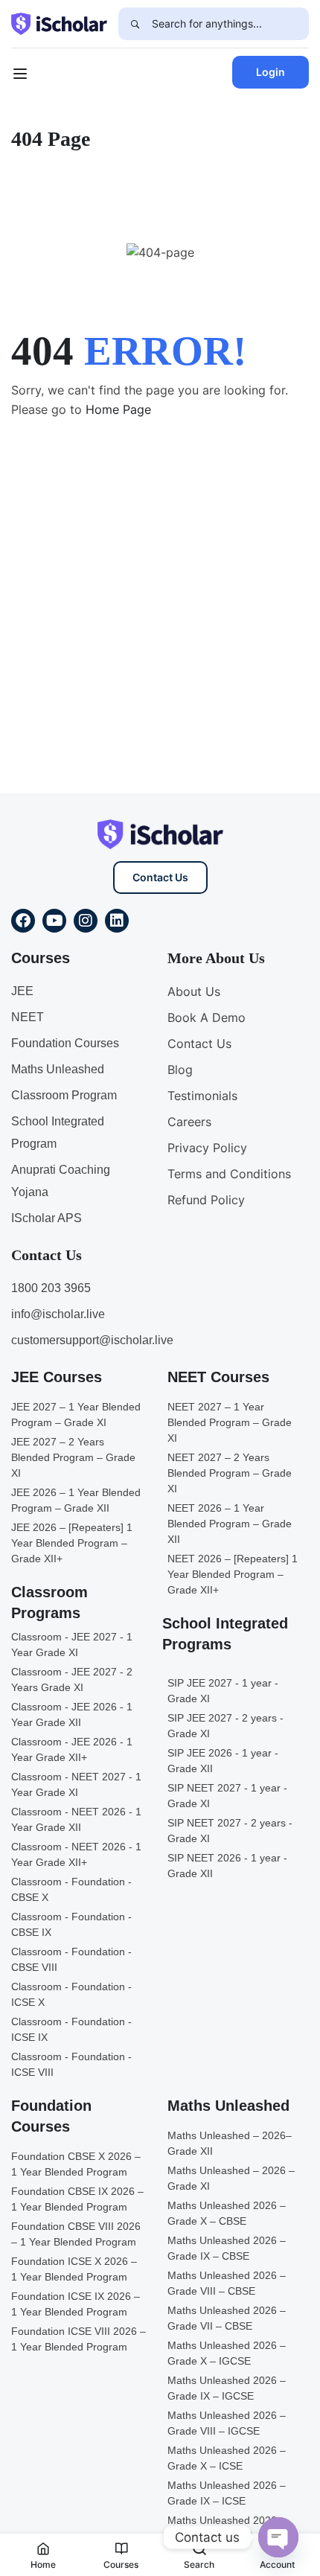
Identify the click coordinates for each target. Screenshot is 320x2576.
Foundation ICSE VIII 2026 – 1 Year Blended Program (79, 2339)
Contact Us (160, 877)
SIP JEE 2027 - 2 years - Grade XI (225, 1726)
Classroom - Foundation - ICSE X (71, 1994)
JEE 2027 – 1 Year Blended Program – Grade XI (76, 1415)
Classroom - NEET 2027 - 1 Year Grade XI (76, 1784)
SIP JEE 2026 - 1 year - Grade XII (223, 1761)
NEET (28, 1017)
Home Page (118, 409)
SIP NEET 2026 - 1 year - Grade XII (227, 1866)
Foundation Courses (65, 1043)
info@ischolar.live (58, 1314)
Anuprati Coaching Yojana (61, 1181)
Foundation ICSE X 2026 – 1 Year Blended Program (74, 2269)
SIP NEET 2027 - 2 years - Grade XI (230, 1831)
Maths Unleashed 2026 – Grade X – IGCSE (227, 2353)
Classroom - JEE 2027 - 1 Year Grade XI (72, 1645)
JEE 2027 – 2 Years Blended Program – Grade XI (73, 1457)
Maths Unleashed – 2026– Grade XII (230, 2143)
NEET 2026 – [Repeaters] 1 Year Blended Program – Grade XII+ (233, 1574)
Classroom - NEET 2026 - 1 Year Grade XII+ (76, 1854)
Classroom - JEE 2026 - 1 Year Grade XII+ (72, 1749)
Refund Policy (206, 1200)
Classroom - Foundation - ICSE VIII (71, 2064)
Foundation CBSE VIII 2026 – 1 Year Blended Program (76, 2234)
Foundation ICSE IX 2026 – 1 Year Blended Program (76, 2304)
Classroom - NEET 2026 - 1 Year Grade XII (76, 1819)
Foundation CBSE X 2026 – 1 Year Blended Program (76, 2164)
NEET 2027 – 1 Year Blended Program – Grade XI (230, 1422)
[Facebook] (23, 921)
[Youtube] (54, 921)
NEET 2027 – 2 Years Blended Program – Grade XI (230, 1473)
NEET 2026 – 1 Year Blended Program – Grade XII (230, 1524)
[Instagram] (86, 921)
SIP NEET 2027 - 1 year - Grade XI (227, 1796)
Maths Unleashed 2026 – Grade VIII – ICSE (227, 2528)
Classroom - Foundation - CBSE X (71, 1889)
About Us (194, 991)
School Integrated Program (58, 1132)
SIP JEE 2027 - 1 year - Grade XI (223, 1691)
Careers (189, 1122)
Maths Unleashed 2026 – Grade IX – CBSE (227, 2248)
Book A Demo (207, 1017)
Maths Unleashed (58, 1069)
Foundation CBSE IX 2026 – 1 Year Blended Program (77, 2199)
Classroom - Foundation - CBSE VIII (71, 1959)
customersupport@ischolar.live (92, 1340)
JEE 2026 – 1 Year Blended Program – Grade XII (76, 1500)
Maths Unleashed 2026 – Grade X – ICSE (227, 2458)
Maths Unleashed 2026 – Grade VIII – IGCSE (227, 2423)
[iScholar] (59, 22)
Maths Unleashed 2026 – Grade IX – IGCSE (227, 2388)
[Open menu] (22, 76)
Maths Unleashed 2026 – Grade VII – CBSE (227, 2318)
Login (271, 72)
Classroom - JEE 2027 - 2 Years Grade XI (72, 1679)
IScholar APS (47, 1218)
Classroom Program (64, 1095)
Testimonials (202, 1096)
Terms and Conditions (229, 1174)
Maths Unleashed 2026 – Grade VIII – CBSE (227, 2283)
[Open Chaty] (278, 2537)
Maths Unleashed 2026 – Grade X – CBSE (227, 2213)
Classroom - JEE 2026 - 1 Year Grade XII (72, 1714)
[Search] (135, 24)
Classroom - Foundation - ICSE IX (71, 2029)
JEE (22, 991)
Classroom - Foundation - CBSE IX (71, 1924)
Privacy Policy (207, 1148)
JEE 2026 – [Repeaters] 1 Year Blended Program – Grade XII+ (72, 1543)
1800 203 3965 (51, 1288)
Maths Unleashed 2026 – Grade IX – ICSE (227, 2493)
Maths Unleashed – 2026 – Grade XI (231, 2178)
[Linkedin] (117, 921)
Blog (180, 1070)
